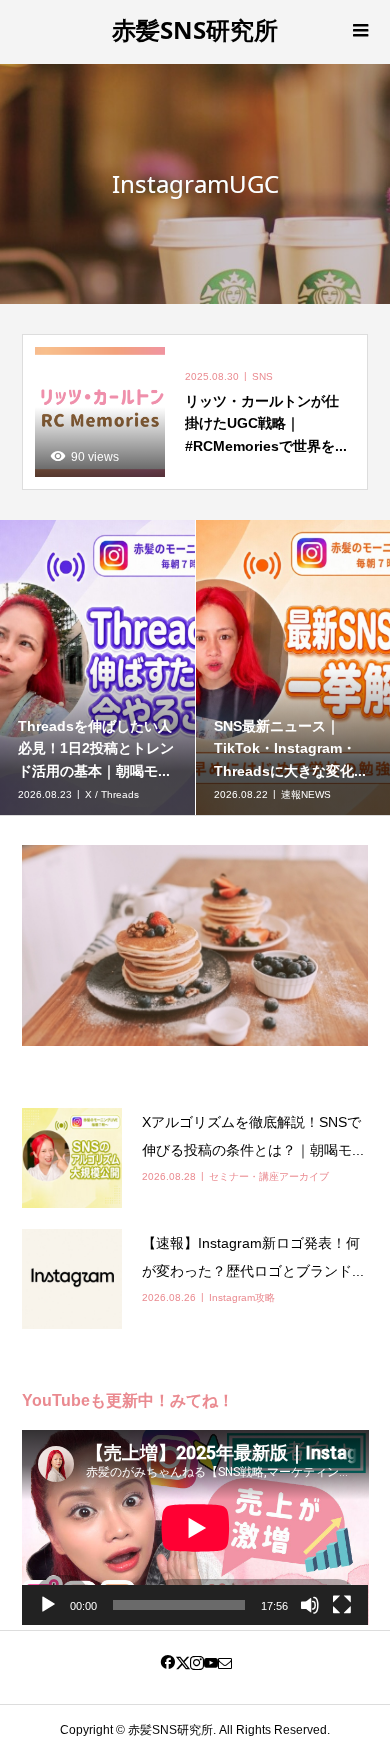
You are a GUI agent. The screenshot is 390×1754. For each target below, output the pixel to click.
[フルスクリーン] (342, 1605)
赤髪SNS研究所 (195, 29)
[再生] (48, 1605)
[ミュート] (310, 1605)
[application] (195, 1527)
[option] (98, 667)
